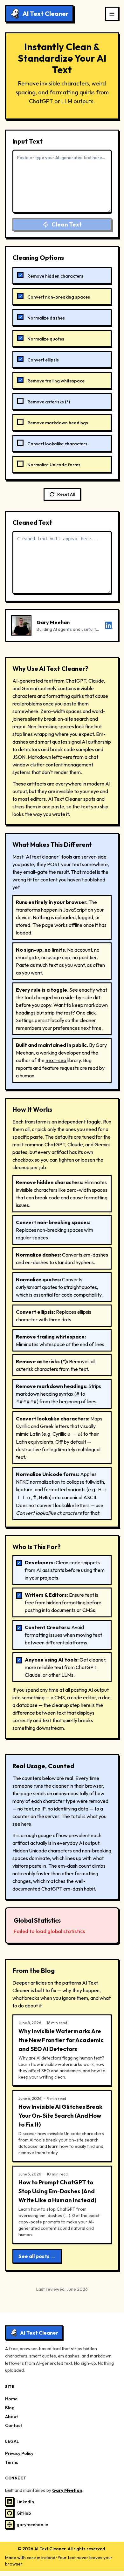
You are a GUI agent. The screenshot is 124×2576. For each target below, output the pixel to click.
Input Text (28, 141)
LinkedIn (25, 2502)
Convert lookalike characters (57, 444)
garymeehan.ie (32, 2525)
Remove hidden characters (55, 276)
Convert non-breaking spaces (59, 297)
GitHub (24, 2513)
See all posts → (37, 2256)
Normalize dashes (46, 318)
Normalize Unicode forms (54, 465)
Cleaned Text (32, 522)
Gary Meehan (67, 2490)
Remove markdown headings (58, 423)
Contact (14, 2425)
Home (11, 2399)
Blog (10, 2408)
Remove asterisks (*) (49, 402)
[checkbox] (20, 275)
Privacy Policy (19, 2453)
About (11, 2417)
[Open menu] (112, 14)
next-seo (56, 1060)
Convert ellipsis (43, 360)
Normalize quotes (46, 339)
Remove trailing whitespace (56, 381)
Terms (12, 2462)
